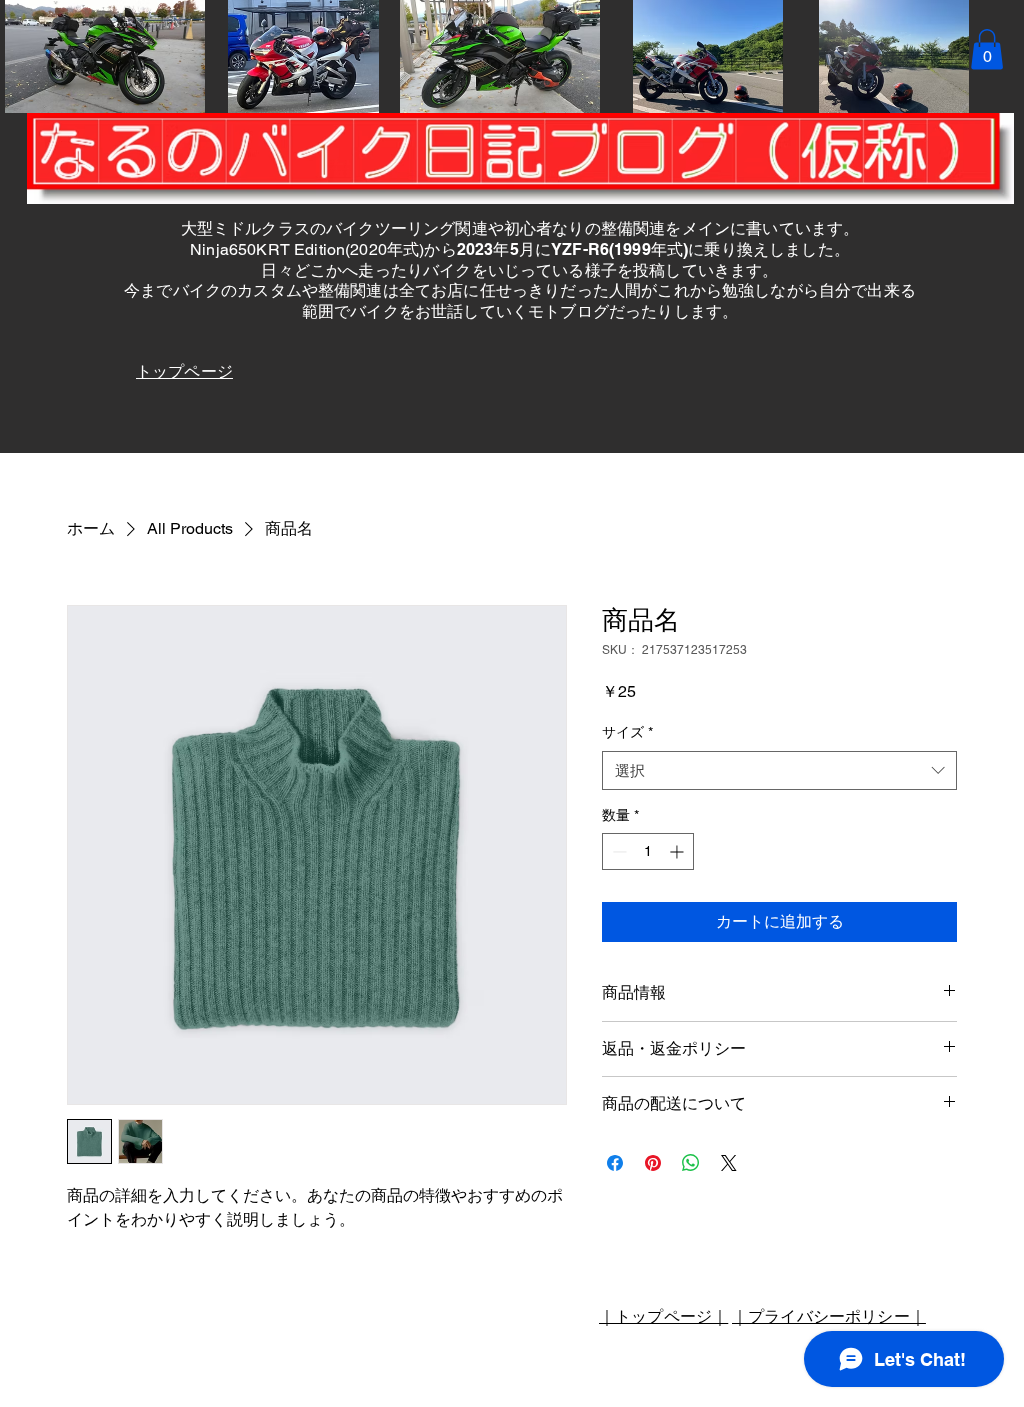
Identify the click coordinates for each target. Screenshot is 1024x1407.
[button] (987, 49)
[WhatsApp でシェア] (691, 1163)
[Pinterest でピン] (653, 1163)
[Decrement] (617, 851)
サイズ (627, 732)
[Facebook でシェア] (615, 1163)
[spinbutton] (648, 851)
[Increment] (678, 851)
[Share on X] (729, 1163)
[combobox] (779, 770)
